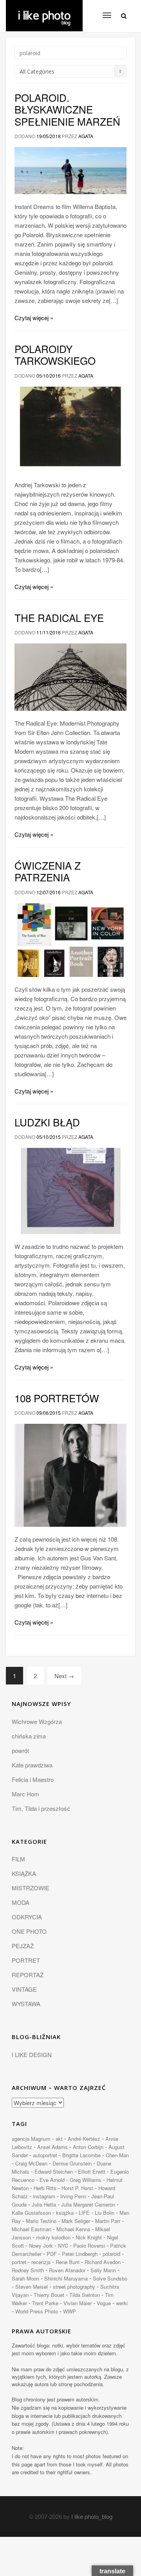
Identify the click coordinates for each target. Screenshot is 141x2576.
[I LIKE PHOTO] (44, 10)
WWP (70, 2311)
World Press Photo (37, 2311)
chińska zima (29, 1736)
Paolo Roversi (89, 2245)
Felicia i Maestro (33, 1779)
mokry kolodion (53, 2237)
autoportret (45, 2155)
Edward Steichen (54, 2172)
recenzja (41, 2262)
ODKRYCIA (27, 1917)
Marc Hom (25, 1794)
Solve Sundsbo (110, 2278)
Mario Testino (41, 2221)
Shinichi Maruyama (66, 2278)
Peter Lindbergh (80, 2254)
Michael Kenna (73, 2229)
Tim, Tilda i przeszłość (41, 1808)
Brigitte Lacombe (81, 2155)
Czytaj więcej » (34, 318)
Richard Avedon (103, 2262)
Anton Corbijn (88, 2147)
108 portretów (57, 1398)
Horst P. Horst (77, 2188)
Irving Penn (73, 2196)
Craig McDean (31, 2163)
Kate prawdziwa (32, 1765)
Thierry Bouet (49, 2295)
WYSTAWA (26, 2004)
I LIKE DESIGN (32, 2054)
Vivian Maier (78, 2303)
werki (122, 2303)
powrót (20, 1750)
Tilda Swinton (85, 2295)
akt (59, 2139)
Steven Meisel (32, 2287)
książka (65, 2213)
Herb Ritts (45, 2188)
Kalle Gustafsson (31, 2213)
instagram (44, 2196)
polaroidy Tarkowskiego (55, 354)
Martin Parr (108, 2221)
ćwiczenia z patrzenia (48, 871)
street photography (74, 2287)
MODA (21, 1902)
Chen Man (117, 2155)
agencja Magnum (31, 2139)
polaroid (111, 2254)
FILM (18, 1859)
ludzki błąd (47, 1122)
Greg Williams (86, 2180)
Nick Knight (89, 2237)
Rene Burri (68, 2262)
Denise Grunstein (72, 2163)
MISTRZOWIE (31, 1888)
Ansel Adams (52, 2147)
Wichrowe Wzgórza (37, 1721)
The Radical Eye (59, 617)
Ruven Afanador (67, 2270)
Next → (64, 1676)
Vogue (104, 2303)
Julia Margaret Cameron (88, 2204)
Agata (86, 136)
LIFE (84, 2213)
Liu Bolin (105, 2213)
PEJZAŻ (23, 1946)
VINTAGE (24, 1989)
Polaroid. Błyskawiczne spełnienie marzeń (67, 109)
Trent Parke (45, 2303)
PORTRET (26, 1960)
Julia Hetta (44, 2204)
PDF (52, 2254)
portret (19, 2262)
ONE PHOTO (29, 1931)
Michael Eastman (32, 2229)
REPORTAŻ (28, 1975)
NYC (63, 2245)
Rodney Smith (28, 2270)
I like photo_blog (92, 2516)
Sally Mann (103, 2270)
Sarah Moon (25, 2278)
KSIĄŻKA (24, 1873)
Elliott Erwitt (92, 2172)
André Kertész (84, 2139)
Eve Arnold (52, 2180)
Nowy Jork (41, 2245)
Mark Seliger (76, 2221)
